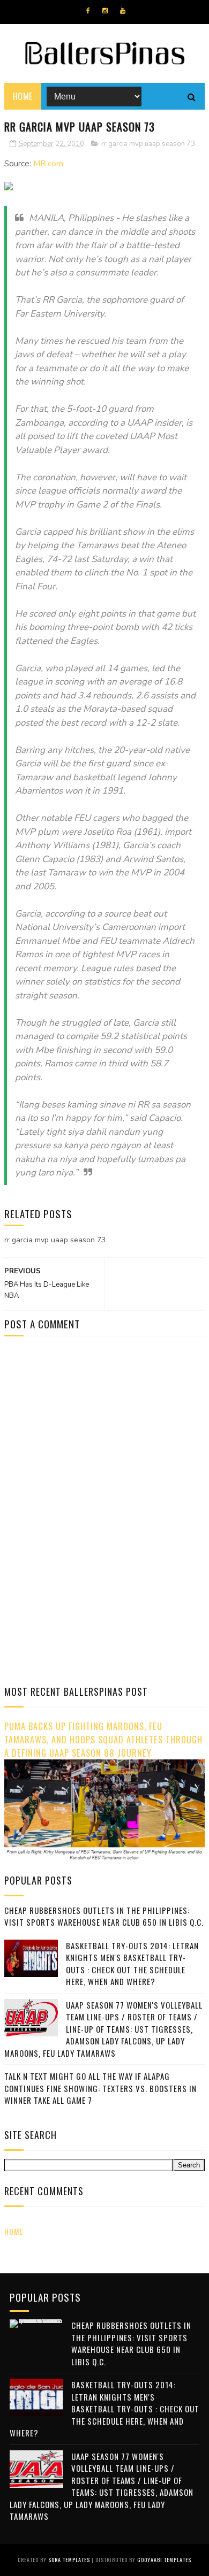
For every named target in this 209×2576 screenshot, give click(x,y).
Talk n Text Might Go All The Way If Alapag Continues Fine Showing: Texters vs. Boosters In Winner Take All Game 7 (100, 2088)
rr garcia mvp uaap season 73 (148, 144)
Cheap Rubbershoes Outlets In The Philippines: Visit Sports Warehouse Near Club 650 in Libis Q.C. (104, 1916)
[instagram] (105, 11)
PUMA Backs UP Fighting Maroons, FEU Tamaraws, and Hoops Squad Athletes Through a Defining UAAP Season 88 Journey (103, 1739)
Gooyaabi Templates (164, 2560)
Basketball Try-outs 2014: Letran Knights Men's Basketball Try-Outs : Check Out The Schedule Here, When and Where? (132, 1964)
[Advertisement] (94, 1435)
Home (23, 96)
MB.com (48, 164)
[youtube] (123, 11)
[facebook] (88, 11)
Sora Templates (69, 2560)
